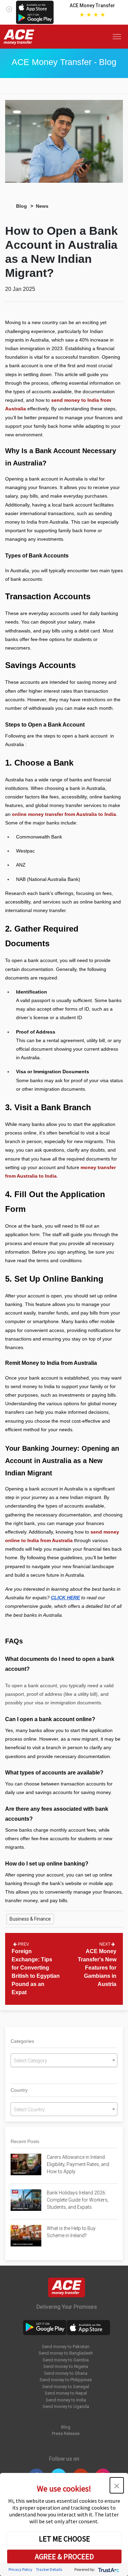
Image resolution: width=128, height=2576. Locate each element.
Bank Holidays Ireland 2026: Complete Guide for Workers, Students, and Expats (78, 2200)
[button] (117, 2485)
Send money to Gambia (66, 2360)
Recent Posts (25, 2141)
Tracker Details (49, 2569)
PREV (23, 1944)
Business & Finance (30, 1919)
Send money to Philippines (66, 2380)
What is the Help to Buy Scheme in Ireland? (71, 2232)
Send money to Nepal (66, 2393)
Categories (22, 2041)
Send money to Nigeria (66, 2366)
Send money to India (66, 2400)
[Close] (9, 8)
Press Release (66, 2433)
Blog (22, 206)
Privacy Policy (20, 2569)
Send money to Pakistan (66, 2347)
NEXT (105, 1944)
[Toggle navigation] (118, 37)
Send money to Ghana (66, 2373)
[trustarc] (108, 2569)
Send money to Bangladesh (66, 2353)
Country (19, 2090)
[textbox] (64, 2061)
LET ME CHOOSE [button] (65, 2539)
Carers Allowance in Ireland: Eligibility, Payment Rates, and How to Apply (78, 2164)
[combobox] (64, 2060)
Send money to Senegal (66, 2387)
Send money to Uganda (66, 2406)
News (42, 206)
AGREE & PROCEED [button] (64, 2556)
